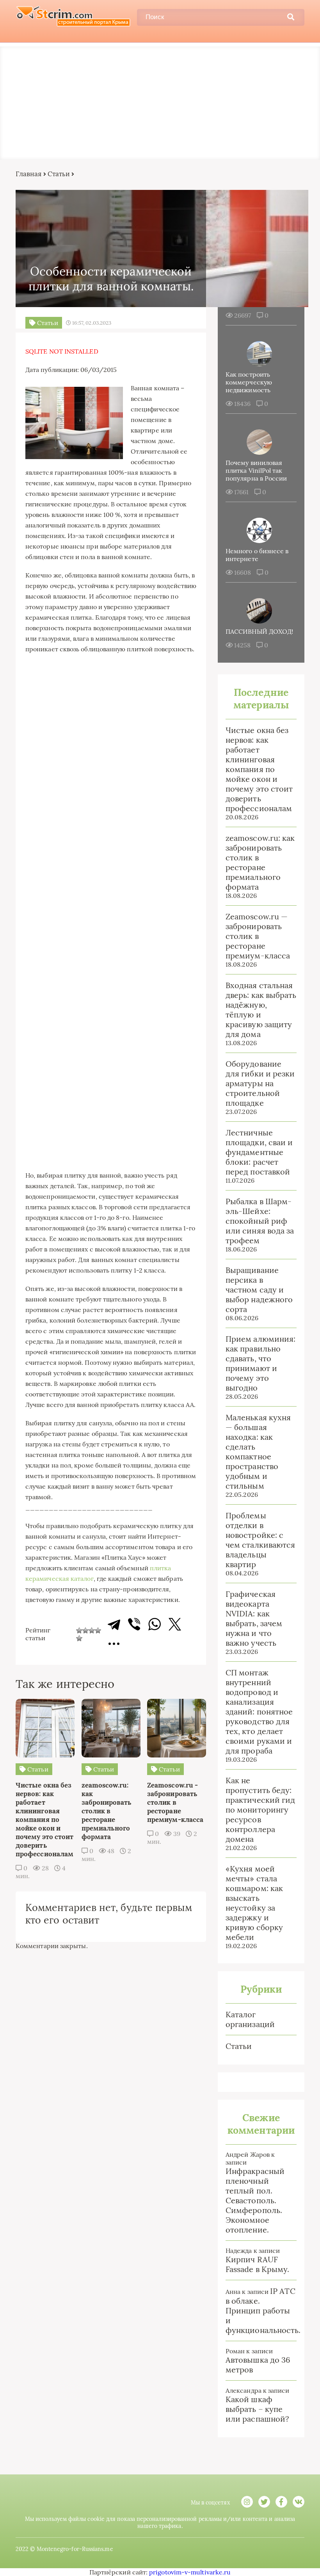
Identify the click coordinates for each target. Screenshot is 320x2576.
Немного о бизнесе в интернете (257, 555)
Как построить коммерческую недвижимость (249, 382)
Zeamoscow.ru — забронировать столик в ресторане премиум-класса (258, 936)
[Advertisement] (160, 101)
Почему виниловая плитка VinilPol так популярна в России (256, 470)
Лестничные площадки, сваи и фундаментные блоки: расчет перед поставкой (259, 1152)
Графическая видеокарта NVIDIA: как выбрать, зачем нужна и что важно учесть (254, 1618)
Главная (29, 174)
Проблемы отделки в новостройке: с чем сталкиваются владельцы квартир (260, 1540)
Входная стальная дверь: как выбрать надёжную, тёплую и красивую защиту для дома (261, 1010)
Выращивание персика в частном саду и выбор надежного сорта (259, 1290)
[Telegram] (114, 1624)
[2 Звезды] (85, 1630)
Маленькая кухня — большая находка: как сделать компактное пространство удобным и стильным (258, 1452)
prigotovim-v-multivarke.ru (190, 2572)
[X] (175, 1624)
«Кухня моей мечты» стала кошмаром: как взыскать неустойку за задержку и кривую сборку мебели (254, 1903)
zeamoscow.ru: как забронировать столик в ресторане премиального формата (260, 862)
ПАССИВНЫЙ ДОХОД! (259, 631)
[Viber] (134, 1624)
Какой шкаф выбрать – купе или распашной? (257, 2409)
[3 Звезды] (92, 1630)
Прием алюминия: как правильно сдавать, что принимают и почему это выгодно (260, 1363)
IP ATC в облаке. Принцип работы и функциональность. (263, 2311)
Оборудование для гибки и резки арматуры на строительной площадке (260, 1083)
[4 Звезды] (98, 1630)
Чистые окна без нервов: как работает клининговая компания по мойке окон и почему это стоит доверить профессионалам (259, 769)
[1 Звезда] (79, 1630)
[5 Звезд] (79, 1638)
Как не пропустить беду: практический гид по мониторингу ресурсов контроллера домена (260, 1810)
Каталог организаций (250, 2019)
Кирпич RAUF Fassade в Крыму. (257, 2264)
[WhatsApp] (155, 1624)
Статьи (59, 174)
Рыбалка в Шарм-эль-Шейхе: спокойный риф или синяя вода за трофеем (260, 1221)
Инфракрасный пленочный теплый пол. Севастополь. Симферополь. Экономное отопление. (255, 2200)
